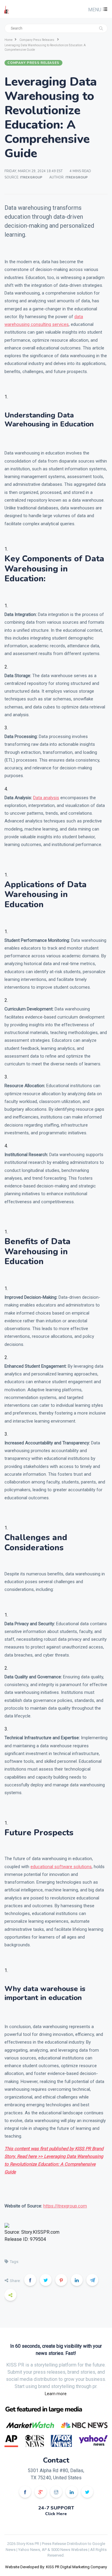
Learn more (56, 2394)
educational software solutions (61, 1867)
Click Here (56, 2514)
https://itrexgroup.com (65, 2206)
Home (9, 40)
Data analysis (46, 798)
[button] (97, 10)
